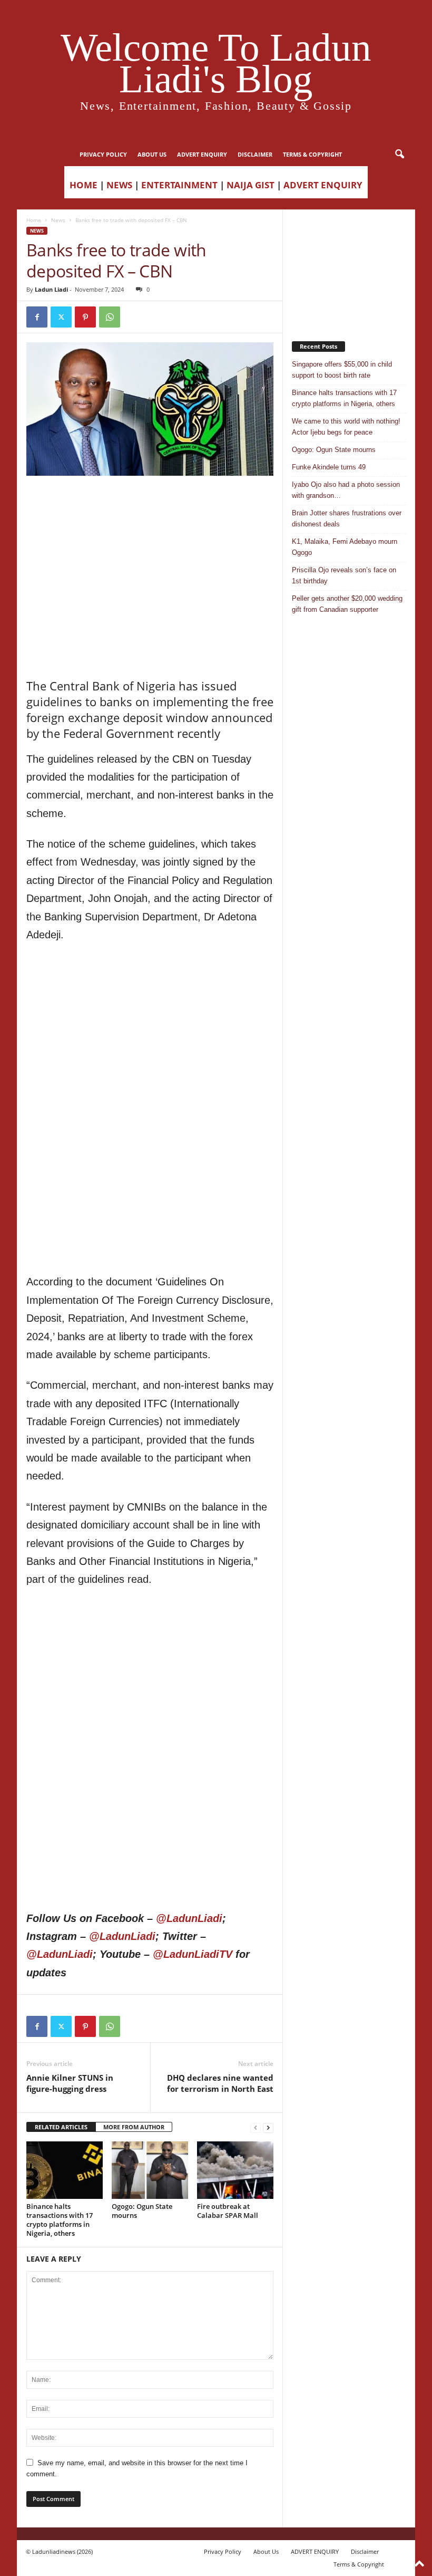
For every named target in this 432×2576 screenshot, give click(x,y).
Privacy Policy (103, 154)
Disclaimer (255, 154)
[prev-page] (256, 2127)
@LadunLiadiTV (193, 1954)
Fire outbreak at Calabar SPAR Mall (228, 2211)
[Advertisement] (150, 503)
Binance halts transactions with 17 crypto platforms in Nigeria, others (60, 2220)
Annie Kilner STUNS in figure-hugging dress (70, 2083)
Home (34, 220)
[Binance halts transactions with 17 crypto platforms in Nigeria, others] (65, 2170)
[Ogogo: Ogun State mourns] (150, 2170)
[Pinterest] (85, 317)
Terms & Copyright (312, 154)
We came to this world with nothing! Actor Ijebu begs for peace (346, 427)
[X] (61, 317)
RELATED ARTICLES (61, 2127)
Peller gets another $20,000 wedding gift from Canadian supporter (347, 604)
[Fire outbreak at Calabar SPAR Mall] (235, 2170)
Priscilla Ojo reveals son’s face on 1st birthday (344, 575)
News (58, 220)
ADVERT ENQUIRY (202, 154)
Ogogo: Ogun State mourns (142, 2211)
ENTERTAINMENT (179, 185)
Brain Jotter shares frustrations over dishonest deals (347, 518)
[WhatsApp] (110, 317)
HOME (84, 185)
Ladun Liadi (51, 289)
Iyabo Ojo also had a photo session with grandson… (346, 490)
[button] (399, 155)
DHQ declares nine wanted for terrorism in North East (220, 2083)
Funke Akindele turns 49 (329, 467)
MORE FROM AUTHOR (134, 2127)
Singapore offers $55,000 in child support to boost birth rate (342, 370)
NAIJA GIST (251, 185)
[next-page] (268, 2127)
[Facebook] (37, 317)
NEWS (119, 185)
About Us (152, 154)
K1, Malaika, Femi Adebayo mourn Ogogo (345, 547)
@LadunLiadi (189, 1918)
